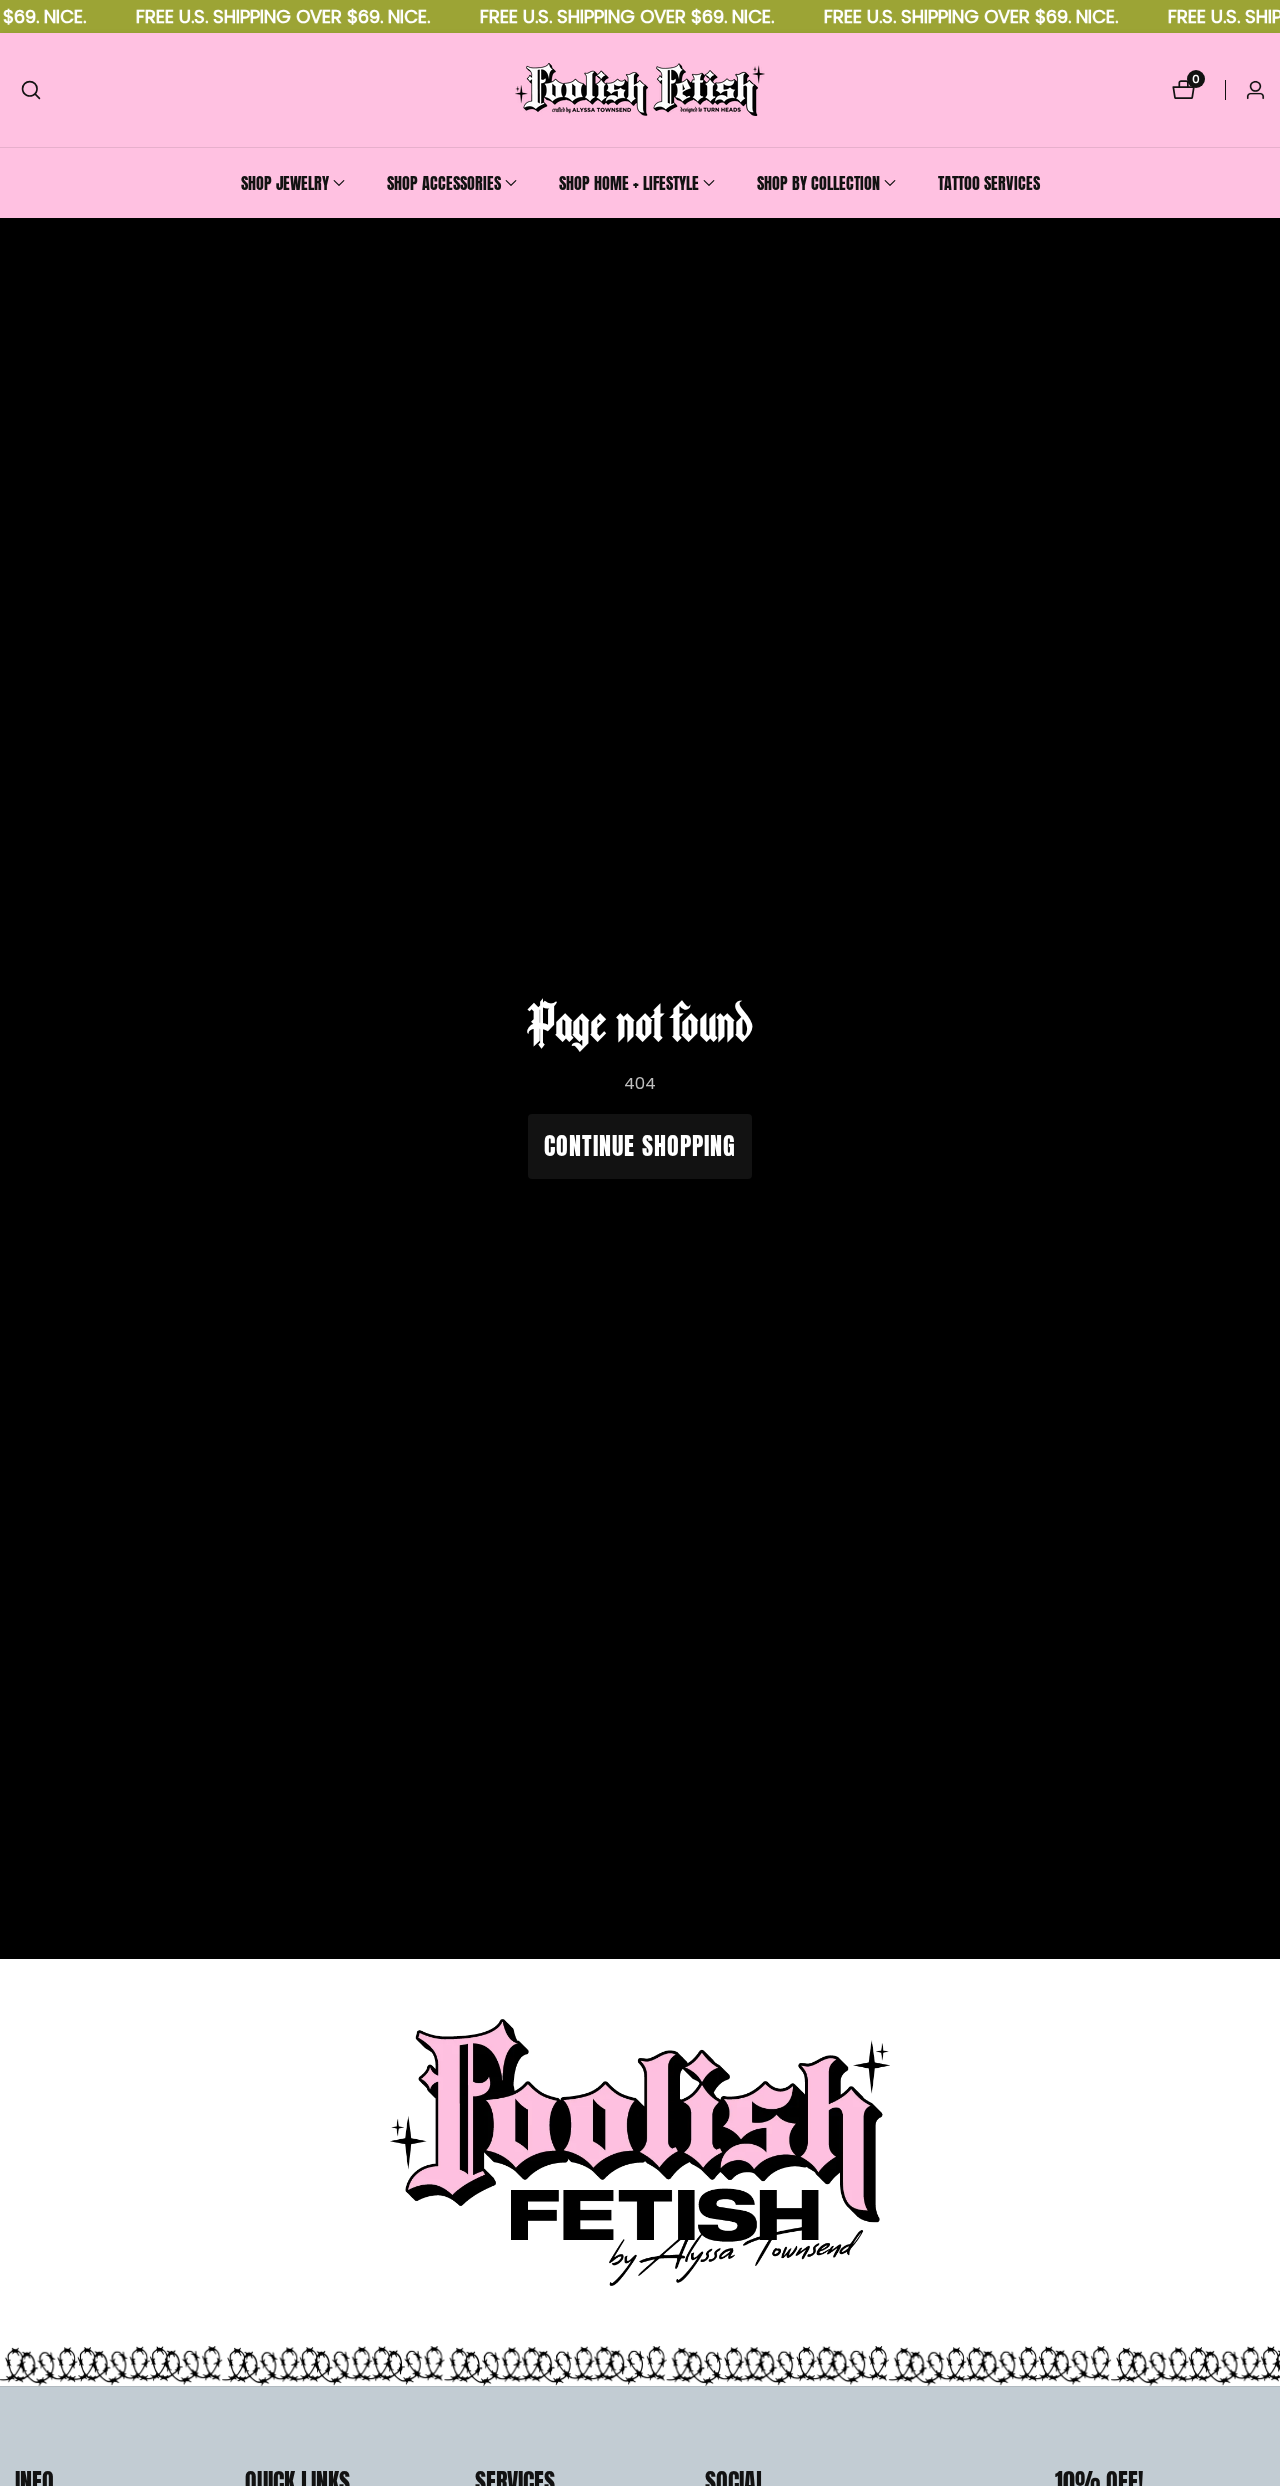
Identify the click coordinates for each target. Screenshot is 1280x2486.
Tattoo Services (989, 183)
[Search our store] (31, 90)
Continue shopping (640, 1146)
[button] (285, 183)
